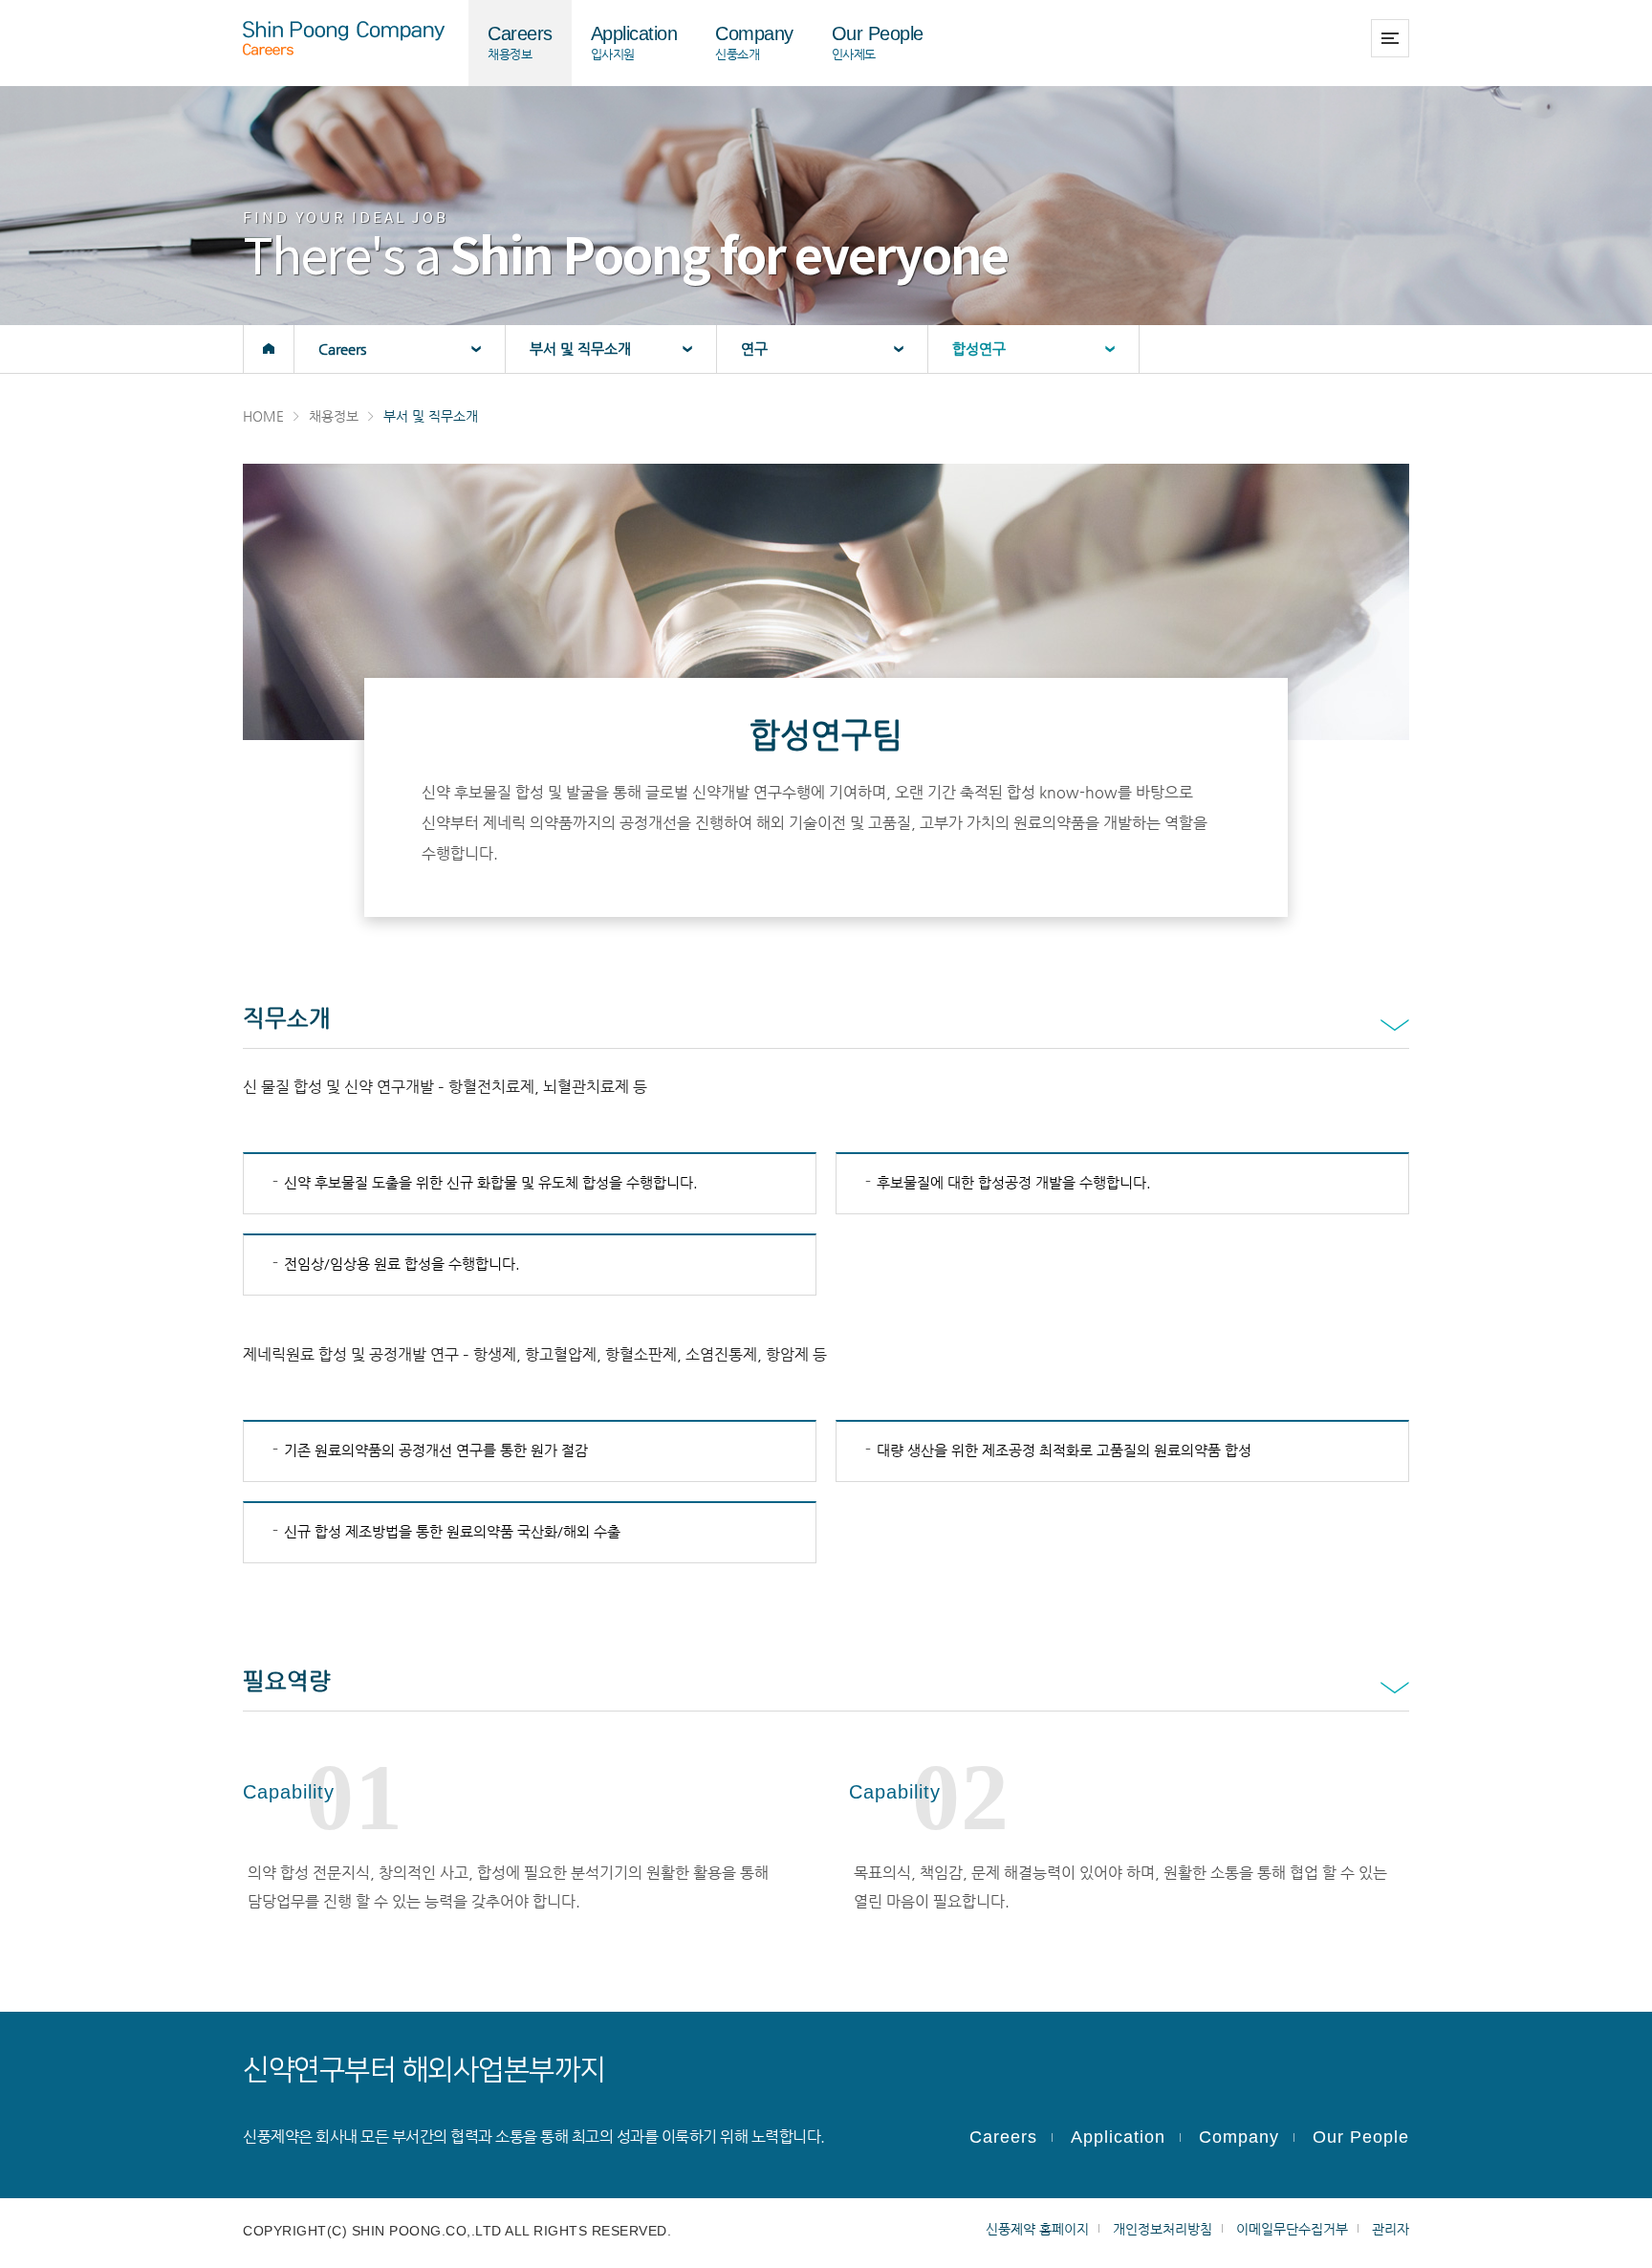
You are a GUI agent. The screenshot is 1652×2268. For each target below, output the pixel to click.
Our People (1361, 2137)
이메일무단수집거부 (1292, 2229)
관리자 (1391, 2229)
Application (1118, 2137)
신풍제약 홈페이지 (1037, 2229)
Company (1239, 2137)
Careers (1003, 2137)
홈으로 (268, 349)
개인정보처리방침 (1163, 2229)
